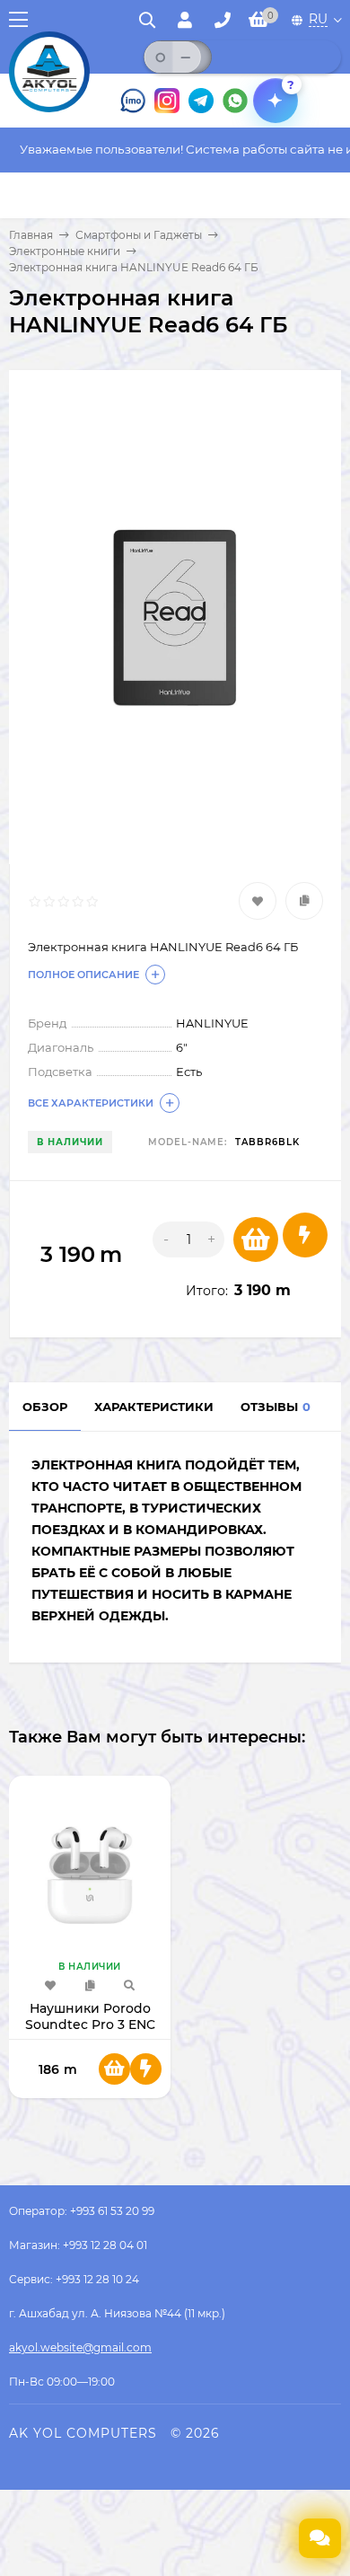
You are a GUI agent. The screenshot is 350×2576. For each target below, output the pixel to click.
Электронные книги (65, 251)
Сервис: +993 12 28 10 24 (74, 2279)
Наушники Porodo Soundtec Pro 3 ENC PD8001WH (90, 2025)
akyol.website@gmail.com (80, 2347)
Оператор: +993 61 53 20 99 (82, 2211)
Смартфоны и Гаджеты (139, 235)
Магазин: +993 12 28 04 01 (78, 2245)
